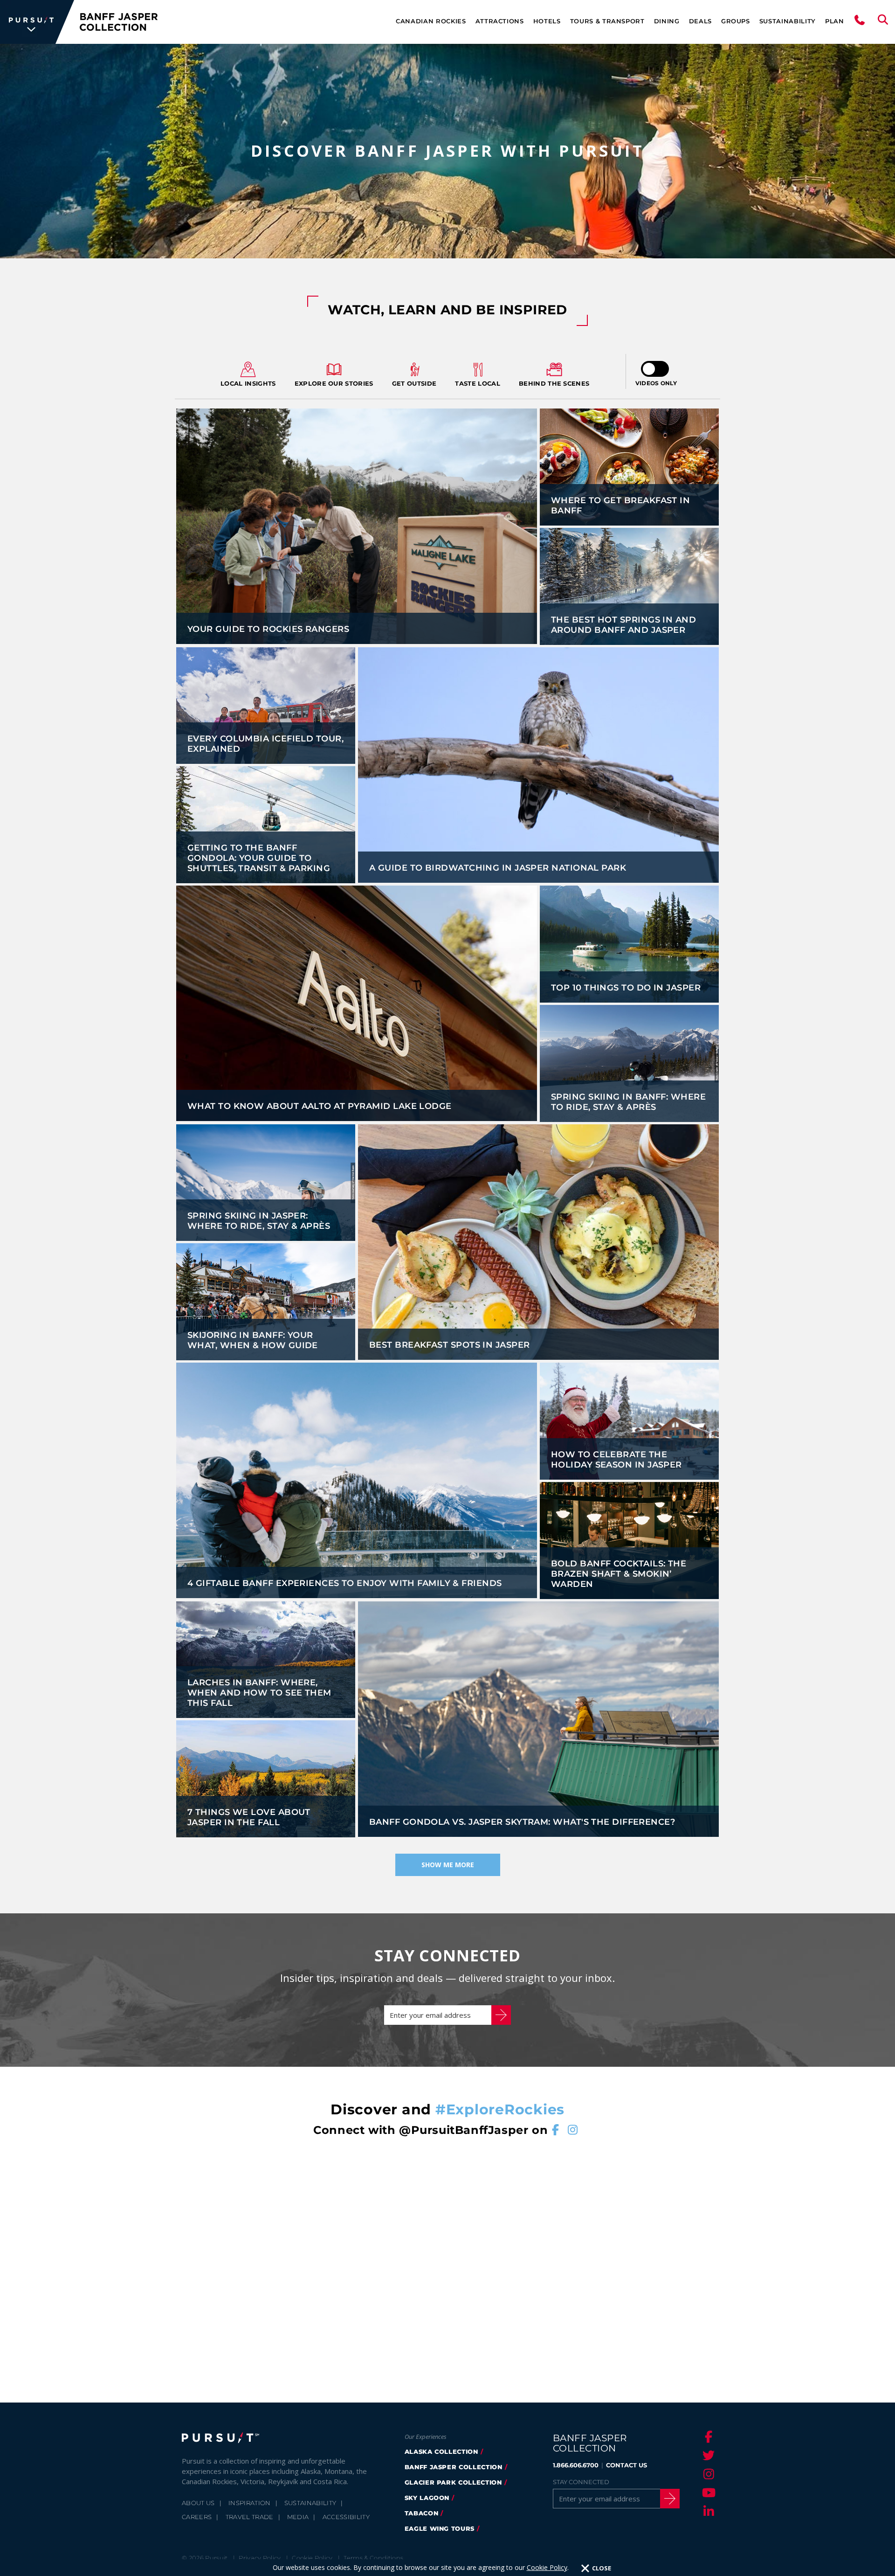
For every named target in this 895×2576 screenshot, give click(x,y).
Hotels (547, 21)
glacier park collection (453, 2482)
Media (298, 2517)
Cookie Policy (547, 2567)
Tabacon (422, 2513)
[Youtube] (707, 2493)
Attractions (500, 21)
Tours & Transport (607, 21)
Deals (700, 21)
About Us (198, 2503)
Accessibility (346, 2517)
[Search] (883, 22)
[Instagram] (707, 2474)
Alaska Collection (441, 2451)
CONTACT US (626, 2465)
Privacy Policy (260, 2558)
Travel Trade (250, 2517)
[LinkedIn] (707, 2511)
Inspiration (250, 2503)
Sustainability (788, 21)
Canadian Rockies (431, 21)
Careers (197, 2517)
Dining (667, 21)
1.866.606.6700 (576, 2465)
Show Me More (448, 1865)
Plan (835, 21)
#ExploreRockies (500, 2109)
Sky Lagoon (427, 2498)
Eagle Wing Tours (440, 2528)
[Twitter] (707, 2455)
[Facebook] (707, 2437)
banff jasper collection (454, 2467)
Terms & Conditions (373, 2558)
